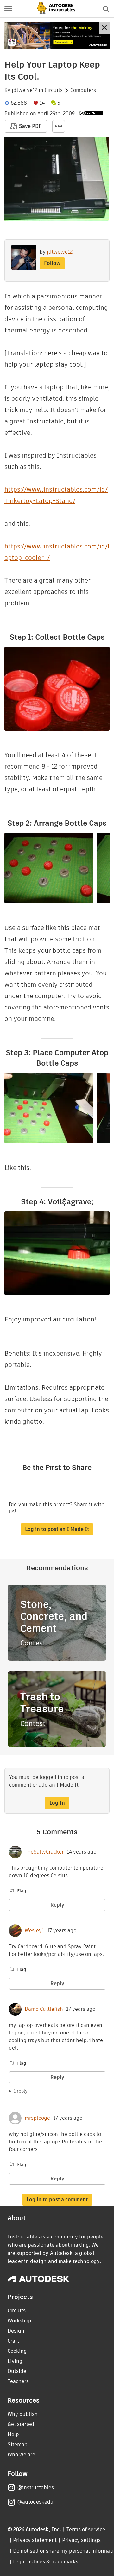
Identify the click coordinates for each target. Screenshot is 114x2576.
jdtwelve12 (25, 90)
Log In (57, 1803)
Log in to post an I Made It (57, 1529)
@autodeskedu (35, 2502)
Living (15, 2361)
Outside (17, 2371)
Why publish (23, 2414)
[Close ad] (104, 28)
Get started (21, 2424)
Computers (83, 90)
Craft (13, 2341)
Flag (22, 1891)
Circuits (54, 90)
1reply (21, 2091)
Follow (52, 263)
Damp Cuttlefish (44, 2009)
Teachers (18, 2381)
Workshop (19, 2321)
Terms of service (86, 2529)
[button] (8, 9)
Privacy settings (82, 2540)
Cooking (17, 2351)
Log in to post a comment (57, 2199)
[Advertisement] (57, 36)
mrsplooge (37, 2118)
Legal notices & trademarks (46, 2562)
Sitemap (18, 2444)
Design (16, 2331)
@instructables (35, 2487)
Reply (57, 1905)
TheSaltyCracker (44, 1852)
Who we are (21, 2455)
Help (13, 2434)
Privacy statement (35, 2540)
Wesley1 (34, 1931)
